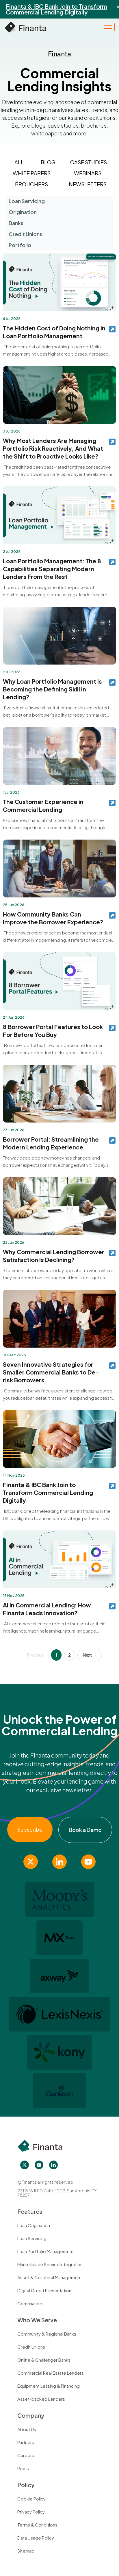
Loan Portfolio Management (45, 2251)
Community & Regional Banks (47, 2334)
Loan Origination (34, 2225)
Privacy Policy (31, 2512)
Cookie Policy (31, 2499)
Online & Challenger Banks (44, 2360)
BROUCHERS (31, 184)
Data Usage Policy (36, 2538)
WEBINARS (88, 173)
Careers (26, 2455)
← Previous (33, 1655)
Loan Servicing (32, 2238)
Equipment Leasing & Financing (49, 2386)
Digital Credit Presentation (44, 2290)
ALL (19, 162)
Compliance (30, 2303)
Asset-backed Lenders (41, 2399)
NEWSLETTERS (88, 184)
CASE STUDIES (89, 162)
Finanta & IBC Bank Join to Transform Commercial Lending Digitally (56, 9)
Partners (26, 2442)
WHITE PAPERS (32, 173)
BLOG (48, 162)
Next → (90, 1655)
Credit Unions (31, 2347)
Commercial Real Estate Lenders (51, 2373)
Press (23, 2468)
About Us (27, 2429)
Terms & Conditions (37, 2525)
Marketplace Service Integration (50, 2264)
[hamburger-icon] (108, 27)
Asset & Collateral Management (50, 2277)
